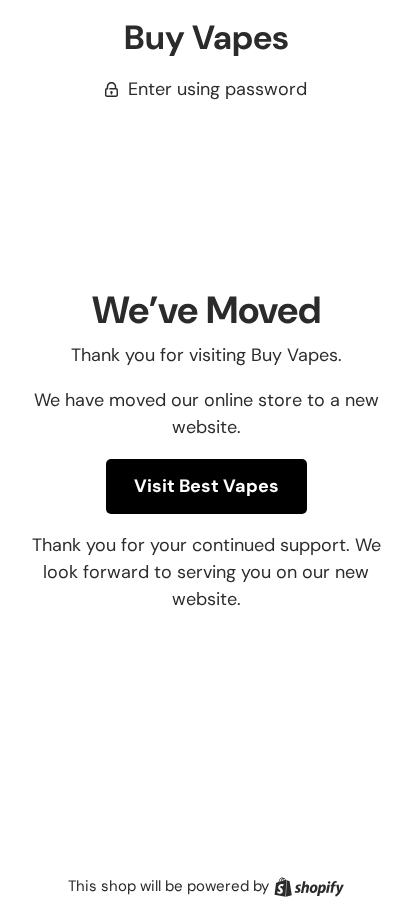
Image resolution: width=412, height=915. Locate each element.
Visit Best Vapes (206, 486)
